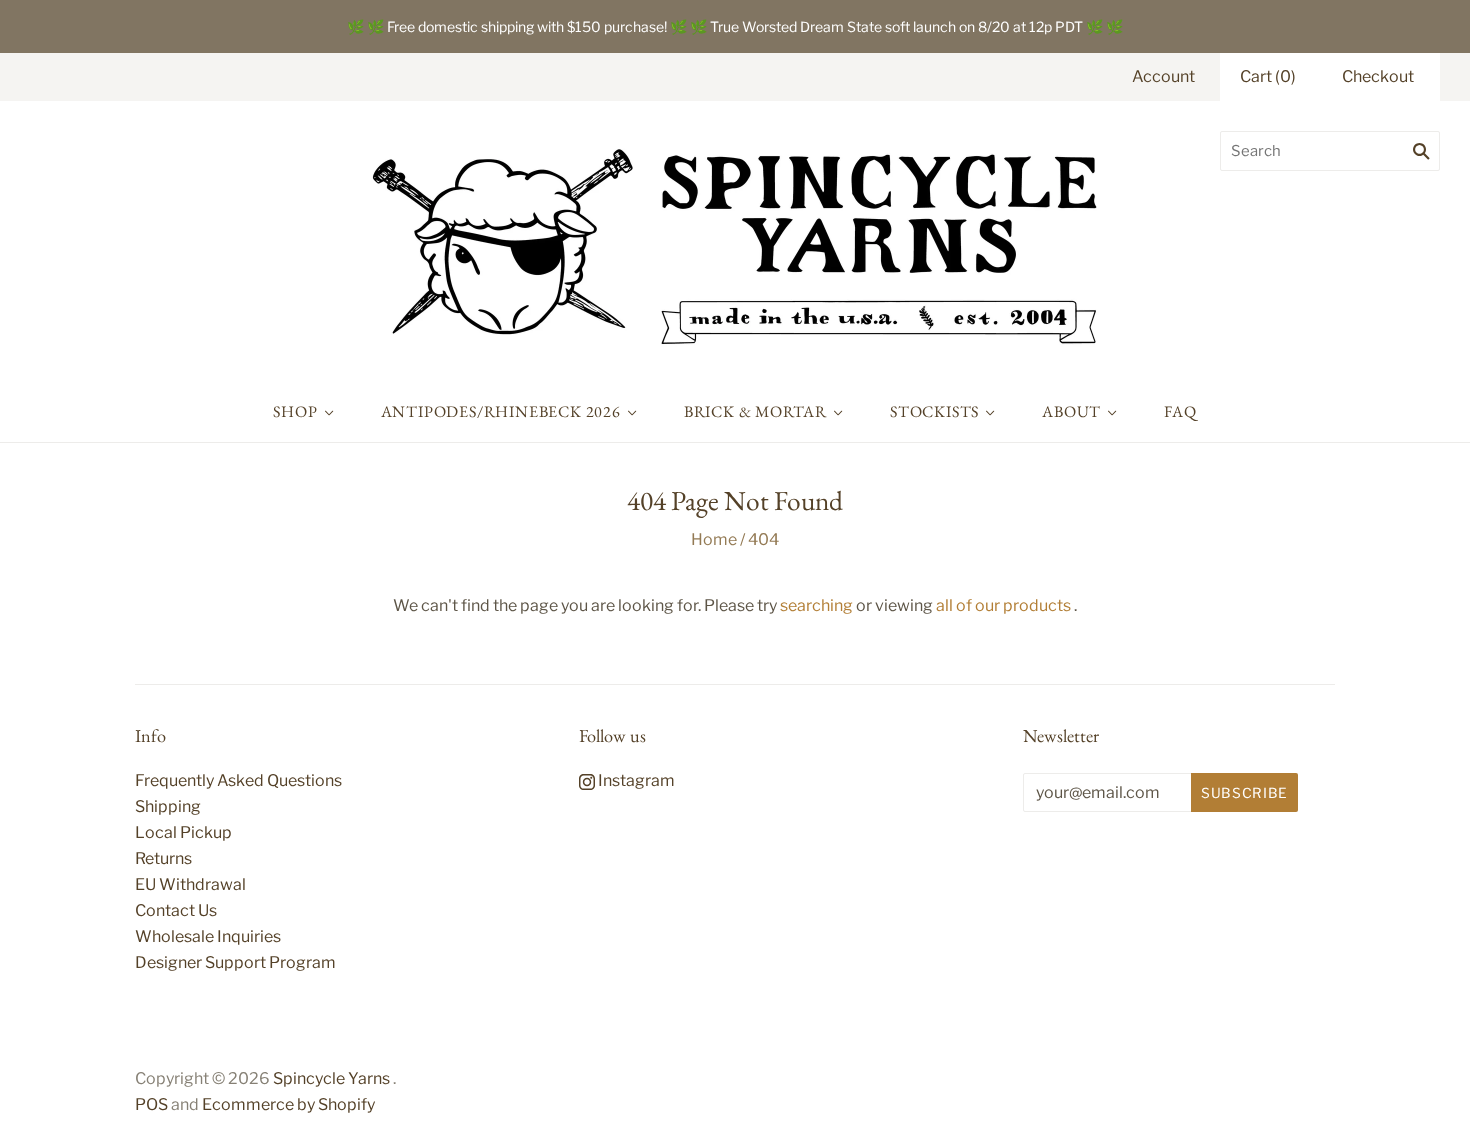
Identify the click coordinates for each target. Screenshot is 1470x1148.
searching (816, 605)
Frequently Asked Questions (238, 780)
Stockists (934, 411)
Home (714, 539)
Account (1163, 76)
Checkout (1378, 76)
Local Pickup (183, 832)
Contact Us (176, 910)
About (1071, 411)
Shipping (168, 806)
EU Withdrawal (190, 884)
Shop (295, 411)
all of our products (1003, 605)
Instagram (635, 780)
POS (151, 1104)
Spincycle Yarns (331, 1078)
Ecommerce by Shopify (288, 1104)
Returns (163, 858)
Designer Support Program (235, 962)
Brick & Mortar (755, 411)
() (1268, 76)
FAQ (1180, 411)
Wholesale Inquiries (208, 936)
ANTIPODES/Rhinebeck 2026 (501, 411)
